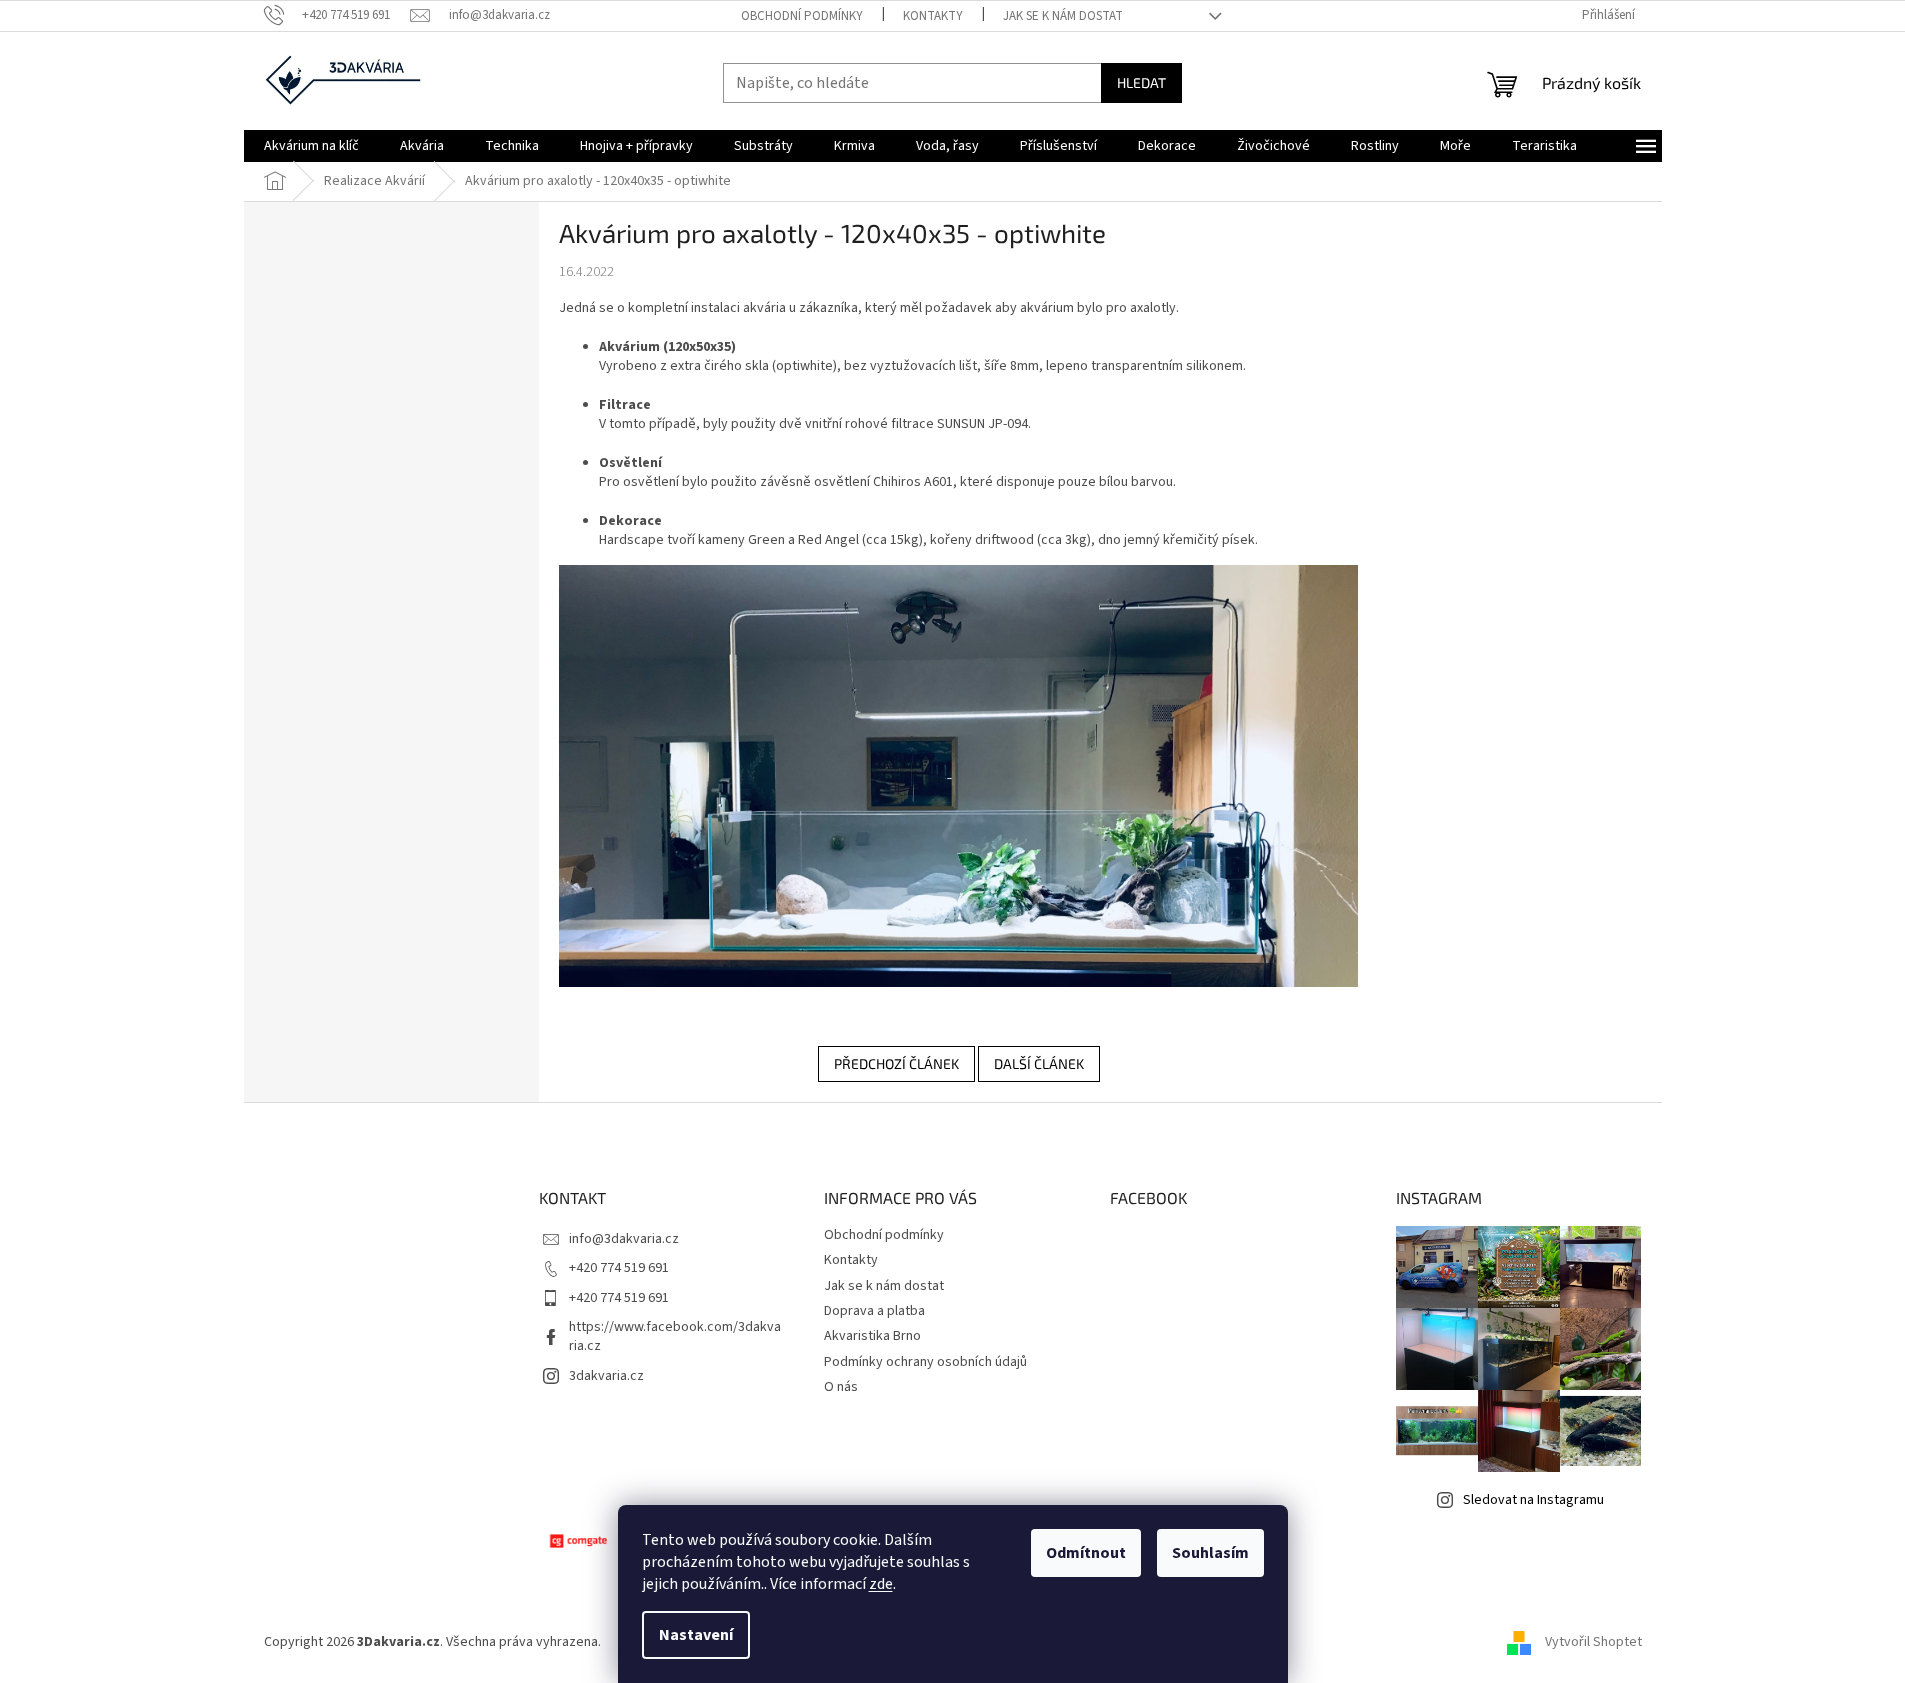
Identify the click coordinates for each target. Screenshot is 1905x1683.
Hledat (1141, 82)
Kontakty (933, 16)
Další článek (1039, 1063)
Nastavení (696, 1635)
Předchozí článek (896, 1063)
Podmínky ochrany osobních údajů (925, 1362)
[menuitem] (311, 146)
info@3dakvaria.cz (624, 1239)
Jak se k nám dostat (1063, 16)
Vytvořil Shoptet (1593, 1642)
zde (881, 1584)
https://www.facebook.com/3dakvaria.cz (675, 1336)
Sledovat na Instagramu (1533, 1500)
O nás (841, 1387)
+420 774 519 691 (619, 1268)
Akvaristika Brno (872, 1336)
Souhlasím (1210, 1553)
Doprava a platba (874, 1311)
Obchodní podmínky (802, 16)
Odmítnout (1086, 1553)
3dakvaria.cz (606, 1376)
